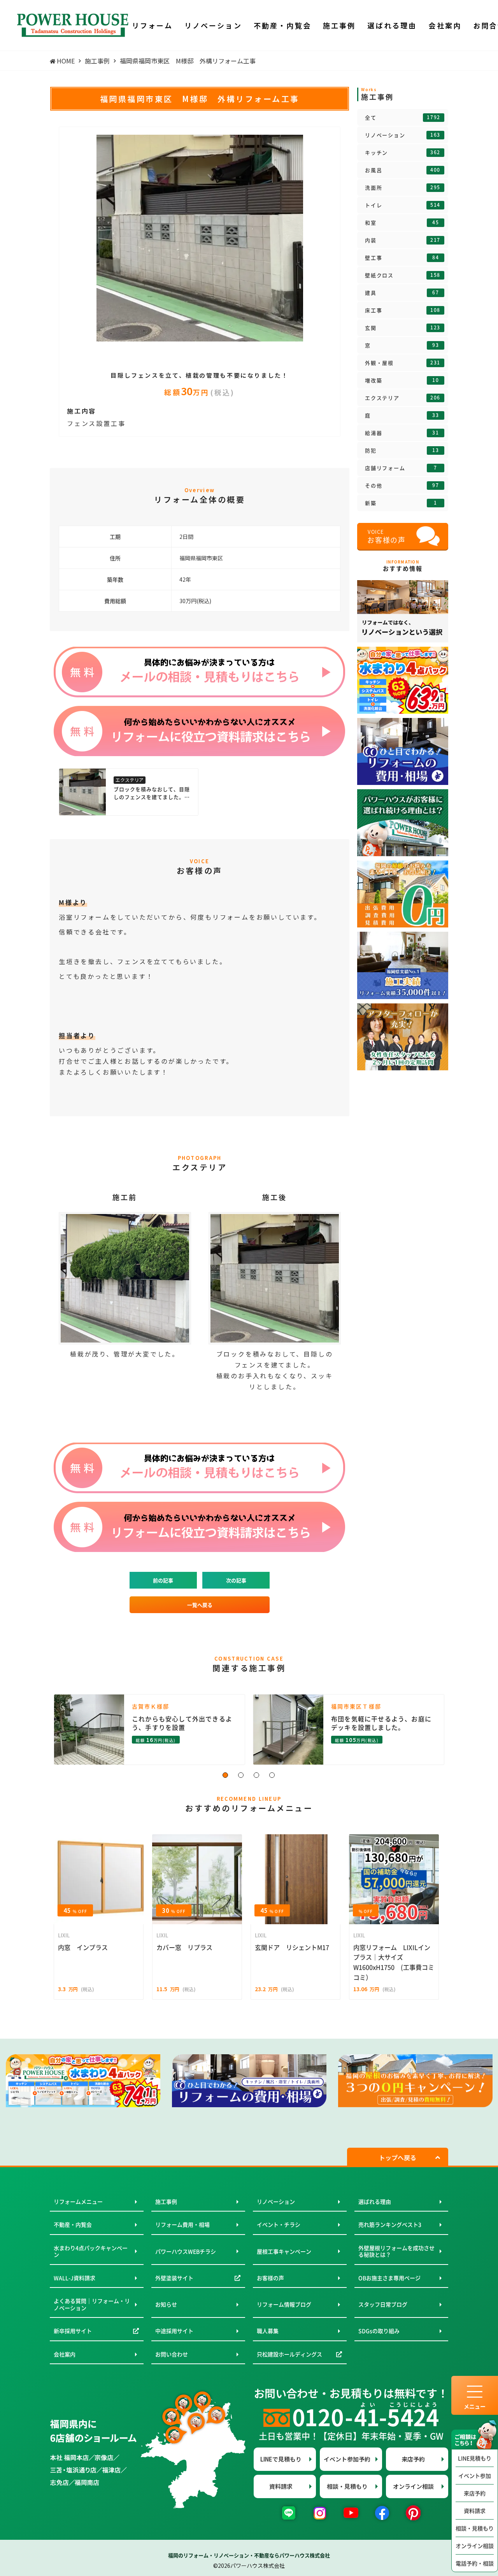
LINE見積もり (475, 2458)
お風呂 (403, 170)
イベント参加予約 (347, 2459)
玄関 (403, 328)
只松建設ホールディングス (289, 2354)
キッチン (403, 153)
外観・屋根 (403, 363)
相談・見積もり (475, 2528)
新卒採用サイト (73, 2331)
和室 (402, 223)
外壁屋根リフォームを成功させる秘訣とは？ (396, 2251)
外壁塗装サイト (174, 2278)
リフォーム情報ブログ (284, 2304)
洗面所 (403, 188)
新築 (401, 503)
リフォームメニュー (78, 2201)
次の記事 (236, 1580)
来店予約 (475, 2493)
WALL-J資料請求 (75, 2278)
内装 (403, 240)
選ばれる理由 (375, 2201)
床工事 (403, 310)
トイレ (403, 205)
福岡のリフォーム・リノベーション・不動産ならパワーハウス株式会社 (249, 2555)
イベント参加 (475, 2476)
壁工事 (402, 258)
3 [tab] (257, 1775)
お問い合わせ (172, 2354)
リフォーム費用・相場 (182, 2224)
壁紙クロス (403, 275)
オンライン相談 (475, 2546)
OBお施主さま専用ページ (389, 2278)
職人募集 (268, 2331)
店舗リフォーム (401, 468)
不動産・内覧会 (73, 2224)
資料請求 (475, 2511)
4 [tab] (272, 1775)
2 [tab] (241, 1775)
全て (403, 118)
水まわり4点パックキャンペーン (91, 2251)
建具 (402, 293)
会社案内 (65, 2354)
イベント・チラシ (279, 2224)
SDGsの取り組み (379, 2331)
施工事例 (166, 2201)
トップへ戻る (398, 2157)
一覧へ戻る (200, 1605)
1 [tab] (226, 1775)
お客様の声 (270, 2278)
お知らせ (166, 2304)
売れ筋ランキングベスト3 (390, 2224)
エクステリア (403, 398)
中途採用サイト (174, 2331)
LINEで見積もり (281, 2459)
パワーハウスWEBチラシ (186, 2251)
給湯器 (402, 433)
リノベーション (403, 135)
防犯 (402, 450)
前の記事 (163, 1580)
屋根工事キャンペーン (284, 2251)
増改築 (402, 380)
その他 (402, 486)
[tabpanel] (200, 238)
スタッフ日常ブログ (383, 2304)
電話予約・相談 (475, 2563)
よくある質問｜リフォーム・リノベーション (92, 2304)
